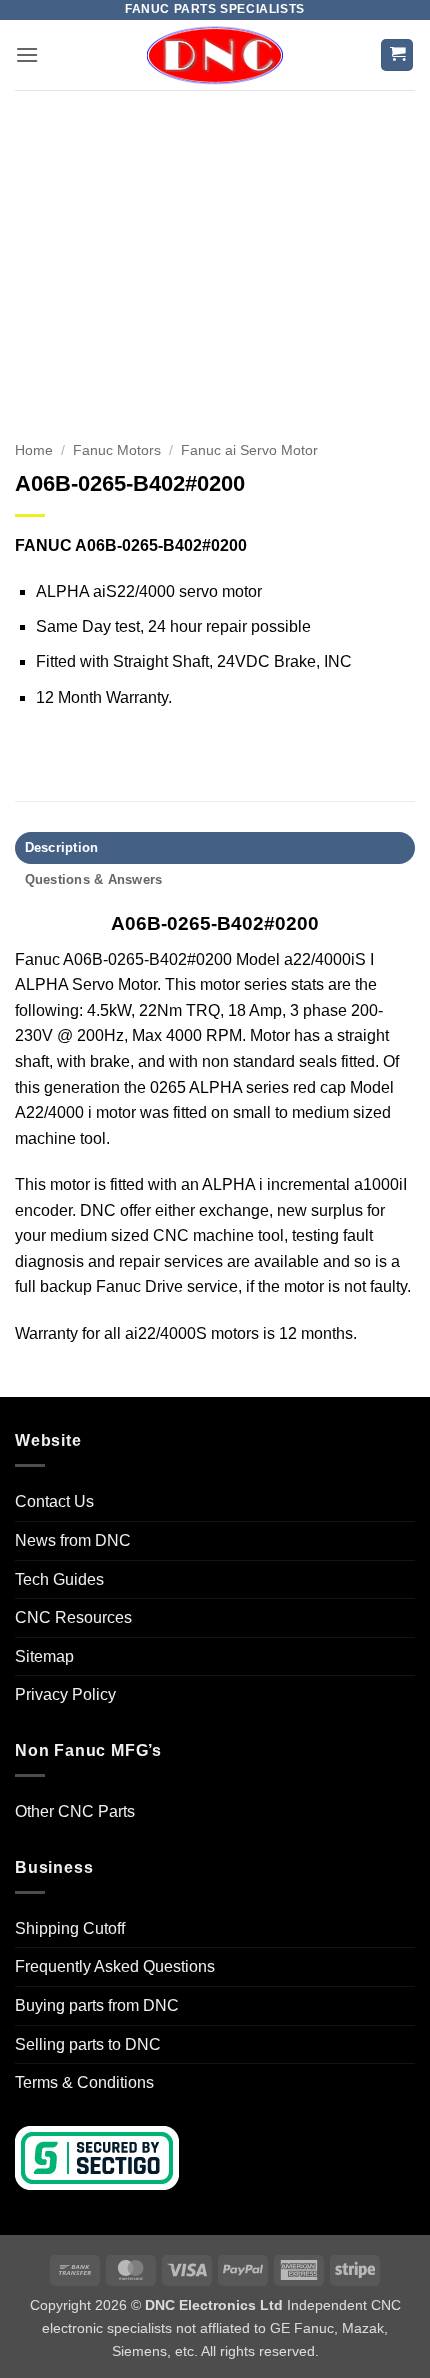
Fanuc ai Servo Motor (249, 450)
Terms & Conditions (84, 2082)
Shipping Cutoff (70, 1928)
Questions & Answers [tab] (94, 879)
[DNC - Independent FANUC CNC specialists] (215, 55)
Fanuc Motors (117, 450)
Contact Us (54, 1501)
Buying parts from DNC (97, 2005)
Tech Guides (59, 1579)
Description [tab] (62, 847)
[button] (27, 54)
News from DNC (73, 1540)
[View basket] (397, 55)
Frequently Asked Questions (115, 1966)
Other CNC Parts (75, 1811)
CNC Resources (73, 1617)
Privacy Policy (65, 1694)
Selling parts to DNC (88, 2044)
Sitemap (44, 1656)
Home (34, 450)
